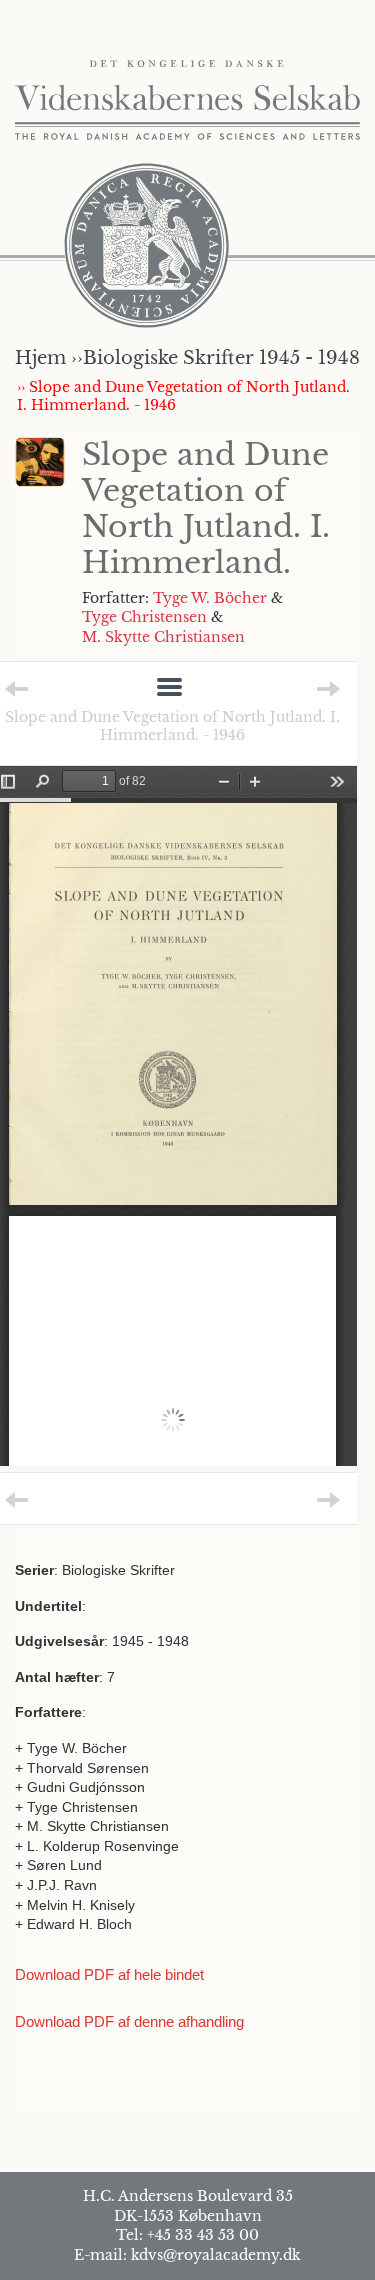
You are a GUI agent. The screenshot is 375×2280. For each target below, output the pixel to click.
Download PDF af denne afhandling (129, 2021)
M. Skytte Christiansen (163, 637)
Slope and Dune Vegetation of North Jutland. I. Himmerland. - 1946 (172, 726)
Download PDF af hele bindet (109, 1974)
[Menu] (169, 688)
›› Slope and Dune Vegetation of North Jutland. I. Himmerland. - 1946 (183, 396)
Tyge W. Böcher (210, 598)
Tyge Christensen (144, 617)
